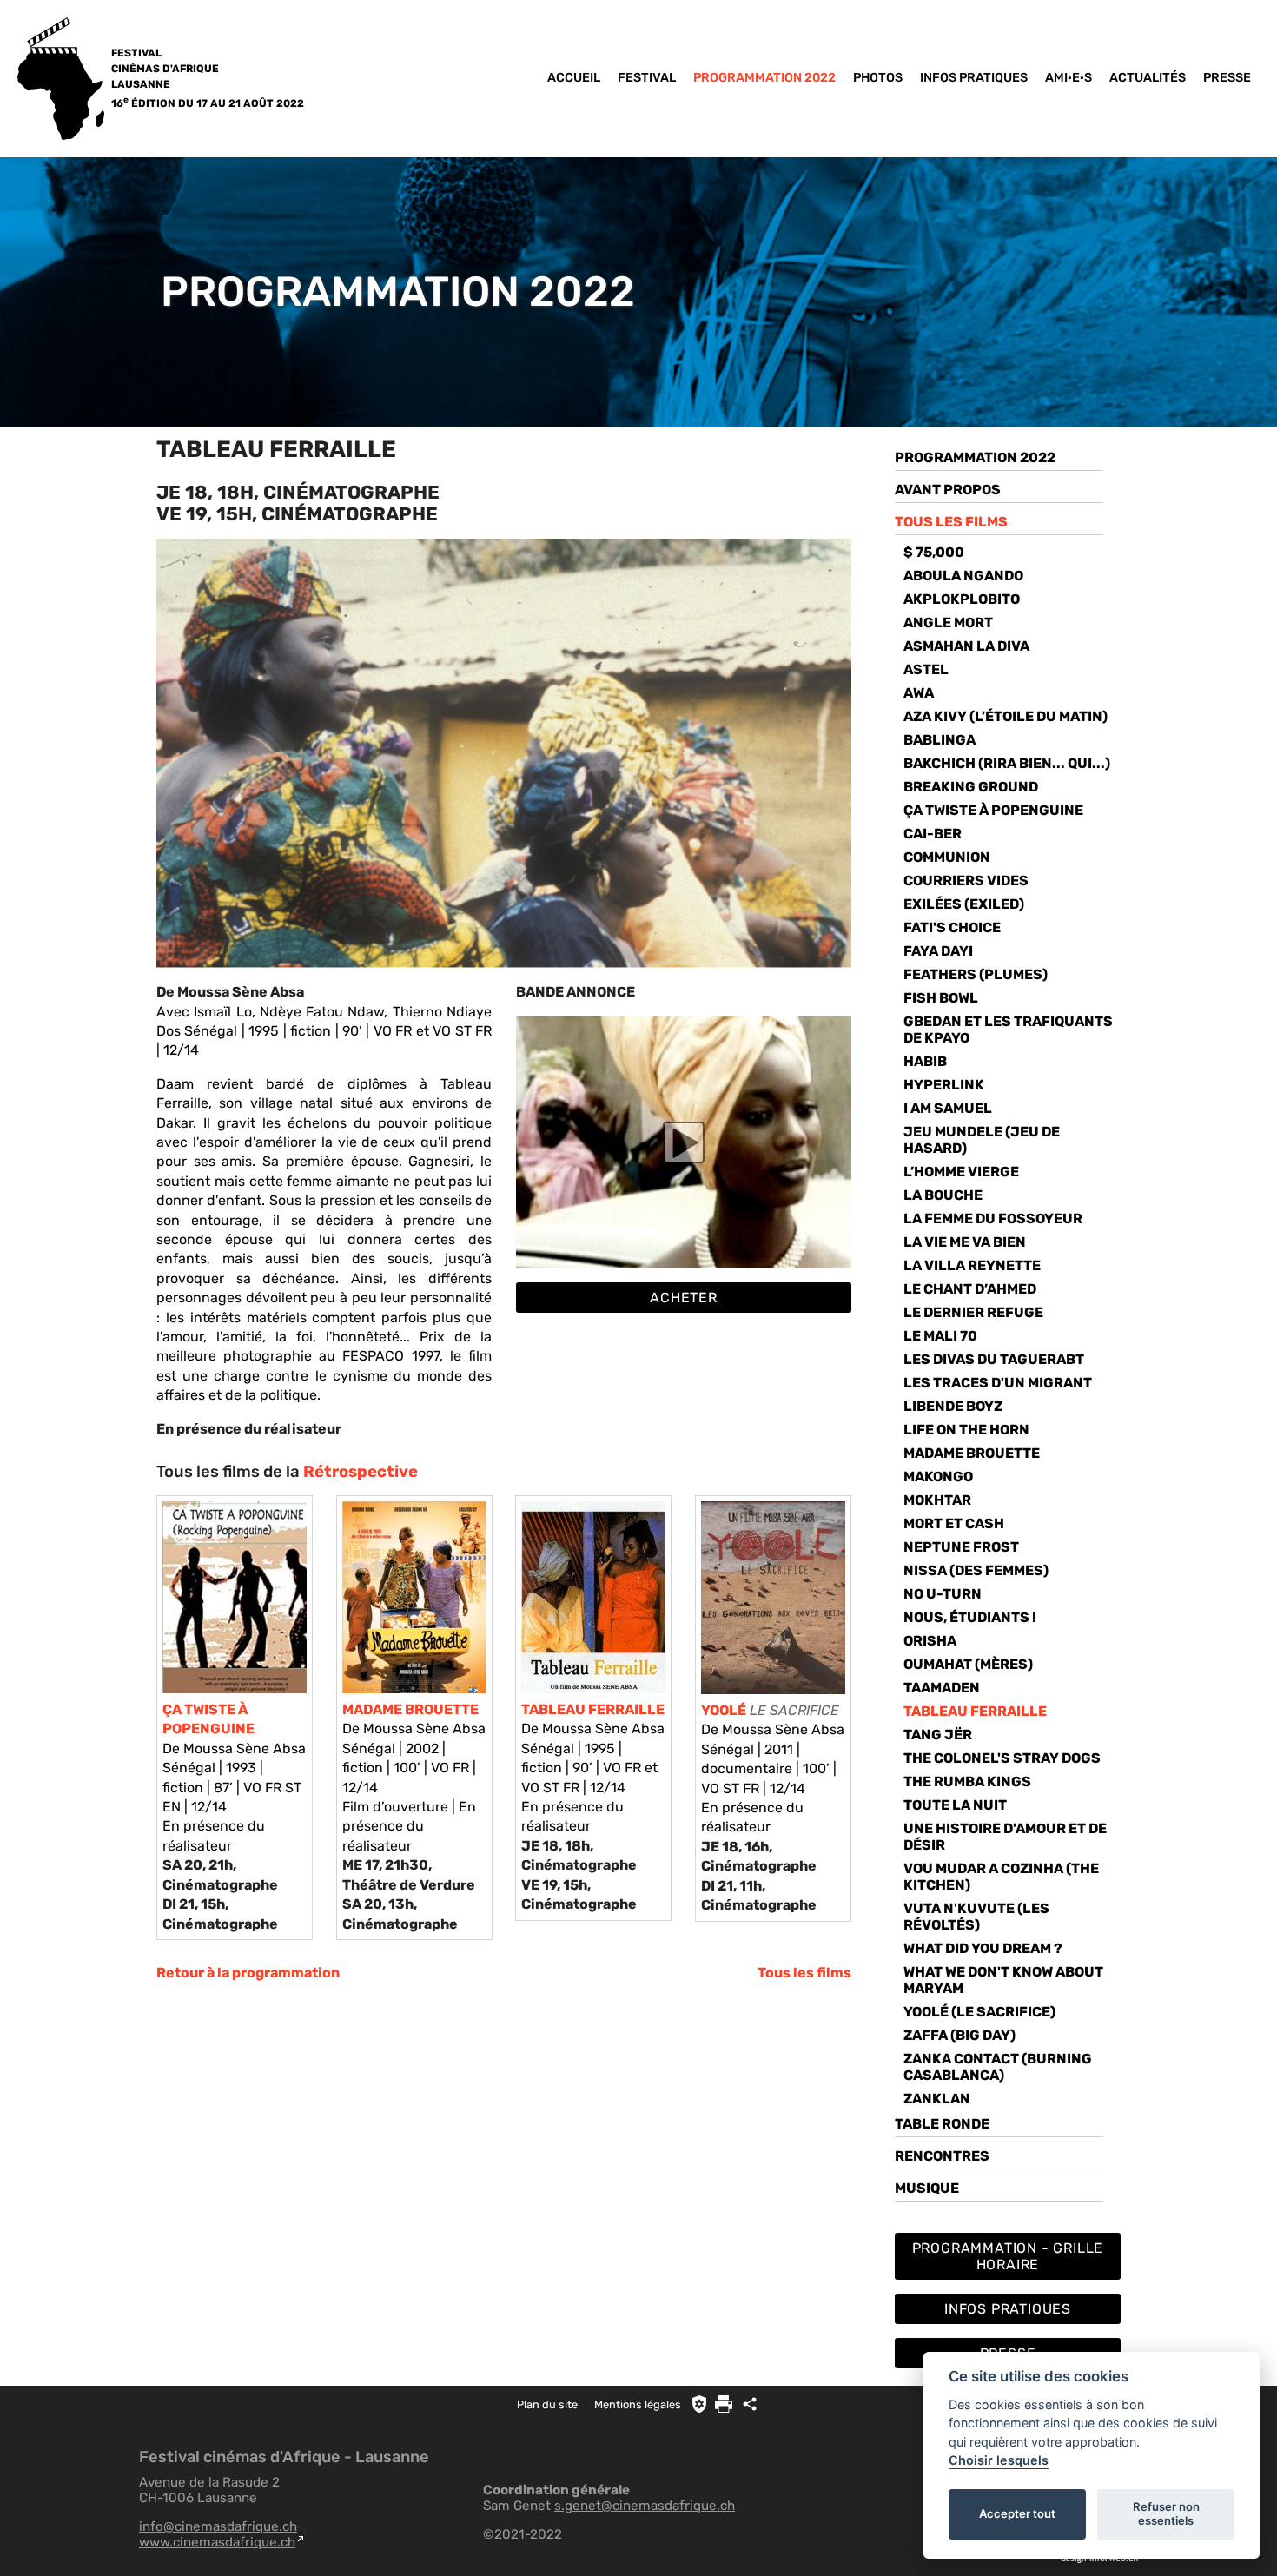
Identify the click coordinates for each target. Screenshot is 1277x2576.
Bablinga (940, 740)
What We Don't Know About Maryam (1003, 1980)
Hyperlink (944, 1085)
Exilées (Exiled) (964, 904)
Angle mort (948, 622)
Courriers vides (966, 881)
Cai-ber (933, 834)
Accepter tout (1017, 2513)
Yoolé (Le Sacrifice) (979, 2012)
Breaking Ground (971, 787)
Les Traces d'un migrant (998, 1383)
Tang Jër (938, 1735)
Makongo (938, 1477)
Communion (947, 857)
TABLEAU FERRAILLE (593, 1709)
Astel (926, 669)
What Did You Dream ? (983, 1948)
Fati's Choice (952, 927)
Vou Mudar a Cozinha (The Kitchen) (1001, 1877)
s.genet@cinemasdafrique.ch (645, 2506)
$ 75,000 (934, 552)
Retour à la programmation (248, 1973)
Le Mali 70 (940, 1336)
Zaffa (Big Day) (959, 2035)
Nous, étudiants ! (970, 1617)
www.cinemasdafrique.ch (217, 2542)
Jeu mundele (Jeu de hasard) (982, 1140)
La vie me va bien (965, 1242)
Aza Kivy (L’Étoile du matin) (1006, 716)
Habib (925, 1061)
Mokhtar (937, 1500)
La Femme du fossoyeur (993, 1218)
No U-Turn (943, 1594)
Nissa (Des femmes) (976, 1570)
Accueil (574, 78)
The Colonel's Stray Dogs (1002, 1758)
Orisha (930, 1641)
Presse (1227, 78)
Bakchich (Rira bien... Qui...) (1007, 763)
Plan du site (547, 2404)
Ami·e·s (1069, 78)
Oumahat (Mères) (968, 1664)
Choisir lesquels (999, 2460)
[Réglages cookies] (699, 2404)
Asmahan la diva (966, 646)
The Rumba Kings (967, 1781)
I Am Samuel (948, 1108)
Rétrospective (361, 1472)
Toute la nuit (955, 1805)
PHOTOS (878, 78)
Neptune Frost (961, 1547)
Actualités (1148, 78)
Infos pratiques (974, 78)
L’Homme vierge (961, 1172)
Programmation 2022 (764, 78)
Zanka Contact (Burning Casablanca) (998, 2067)
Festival (647, 78)
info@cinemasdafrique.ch (218, 2526)
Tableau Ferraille (975, 1711)
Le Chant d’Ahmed (970, 1289)
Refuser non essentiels (1166, 2513)
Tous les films (804, 1973)
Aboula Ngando (963, 576)
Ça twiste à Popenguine (993, 810)
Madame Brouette (972, 1453)
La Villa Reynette (972, 1265)
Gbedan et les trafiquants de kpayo (1008, 1030)
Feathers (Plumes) (976, 974)
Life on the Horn (966, 1430)
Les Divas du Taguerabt (994, 1359)
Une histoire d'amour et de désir (1005, 1837)
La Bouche (943, 1195)
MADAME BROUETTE (410, 1709)
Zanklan (937, 2099)
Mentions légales (638, 2404)
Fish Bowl (941, 998)
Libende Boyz (953, 1406)
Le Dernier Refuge (973, 1312)
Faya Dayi (938, 951)
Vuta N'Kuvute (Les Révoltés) (976, 1917)
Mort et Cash (954, 1523)
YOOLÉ (724, 1710)
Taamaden (942, 1688)
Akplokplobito (962, 599)
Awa (919, 693)
